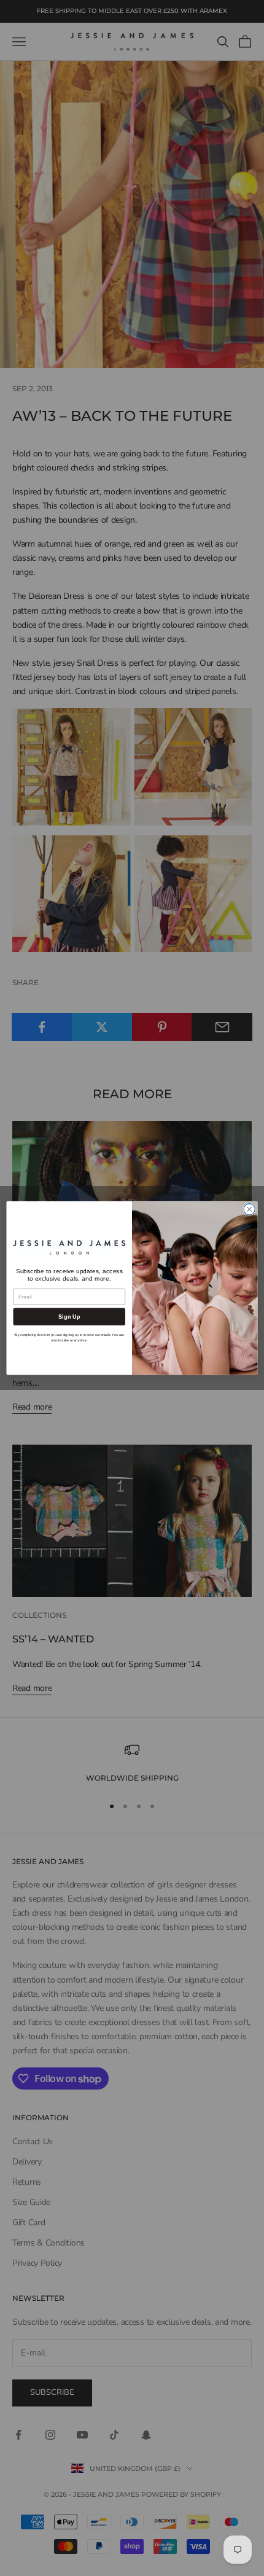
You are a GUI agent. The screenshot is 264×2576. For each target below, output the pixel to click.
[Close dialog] (249, 1209)
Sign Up (69, 1316)
